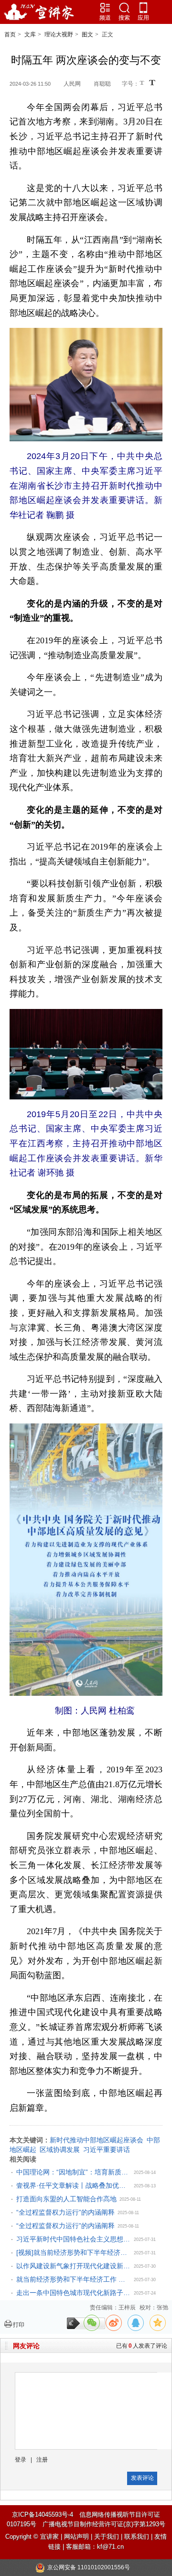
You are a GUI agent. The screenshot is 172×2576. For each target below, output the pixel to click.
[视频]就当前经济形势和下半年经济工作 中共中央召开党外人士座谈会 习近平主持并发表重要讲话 (74, 2252)
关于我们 (107, 2537)
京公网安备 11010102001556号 (89, 2567)
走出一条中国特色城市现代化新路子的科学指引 (74, 2293)
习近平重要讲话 (107, 2150)
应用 (143, 18)
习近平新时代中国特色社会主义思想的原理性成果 (74, 2239)
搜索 (124, 18)
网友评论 (26, 2346)
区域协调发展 (60, 2150)
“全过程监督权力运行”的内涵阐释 (65, 2212)
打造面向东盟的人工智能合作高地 (66, 2199)
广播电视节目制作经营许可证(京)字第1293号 (104, 2524)
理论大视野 (59, 34)
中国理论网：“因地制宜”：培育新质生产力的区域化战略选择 (74, 2172)
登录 (21, 2460)
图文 (87, 34)
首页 (10, 34)
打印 (19, 2325)
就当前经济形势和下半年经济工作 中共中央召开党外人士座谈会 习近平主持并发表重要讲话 (74, 2279)
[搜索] (124, 8)
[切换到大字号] (152, 83)
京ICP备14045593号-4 (43, 2514)
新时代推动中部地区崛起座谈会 (97, 2140)
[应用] (143, 8)
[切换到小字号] (143, 84)
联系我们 (137, 2537)
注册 (42, 2460)
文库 (30, 34)
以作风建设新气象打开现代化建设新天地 (74, 2266)
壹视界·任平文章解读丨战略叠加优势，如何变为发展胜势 (74, 2185)
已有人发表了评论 (142, 2346)
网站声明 (76, 2537)
